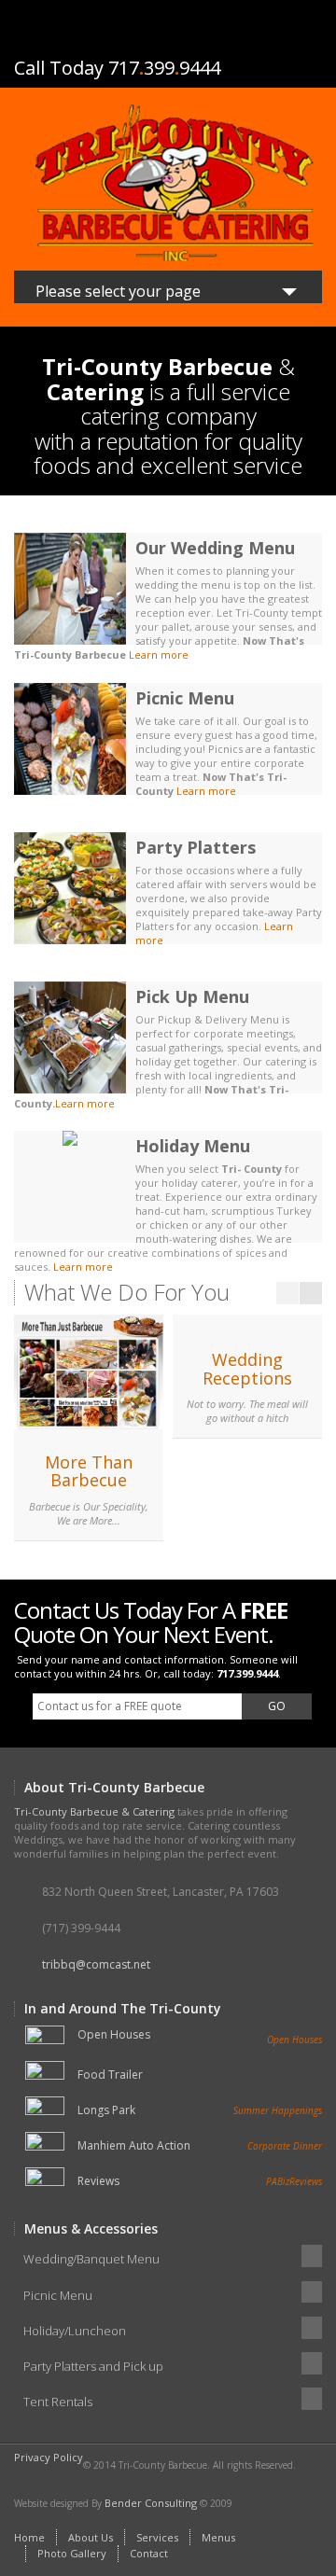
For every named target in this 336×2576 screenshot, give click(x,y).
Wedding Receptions (247, 1369)
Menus (218, 2537)
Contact (149, 2553)
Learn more (159, 654)
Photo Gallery (72, 2553)
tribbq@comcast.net (96, 1964)
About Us (91, 2537)
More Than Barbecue (89, 1471)
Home (29, 2537)
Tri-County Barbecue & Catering (94, 1811)
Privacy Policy (49, 2457)
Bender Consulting (151, 2503)
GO (277, 1706)
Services (157, 2537)
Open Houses (200, 2035)
